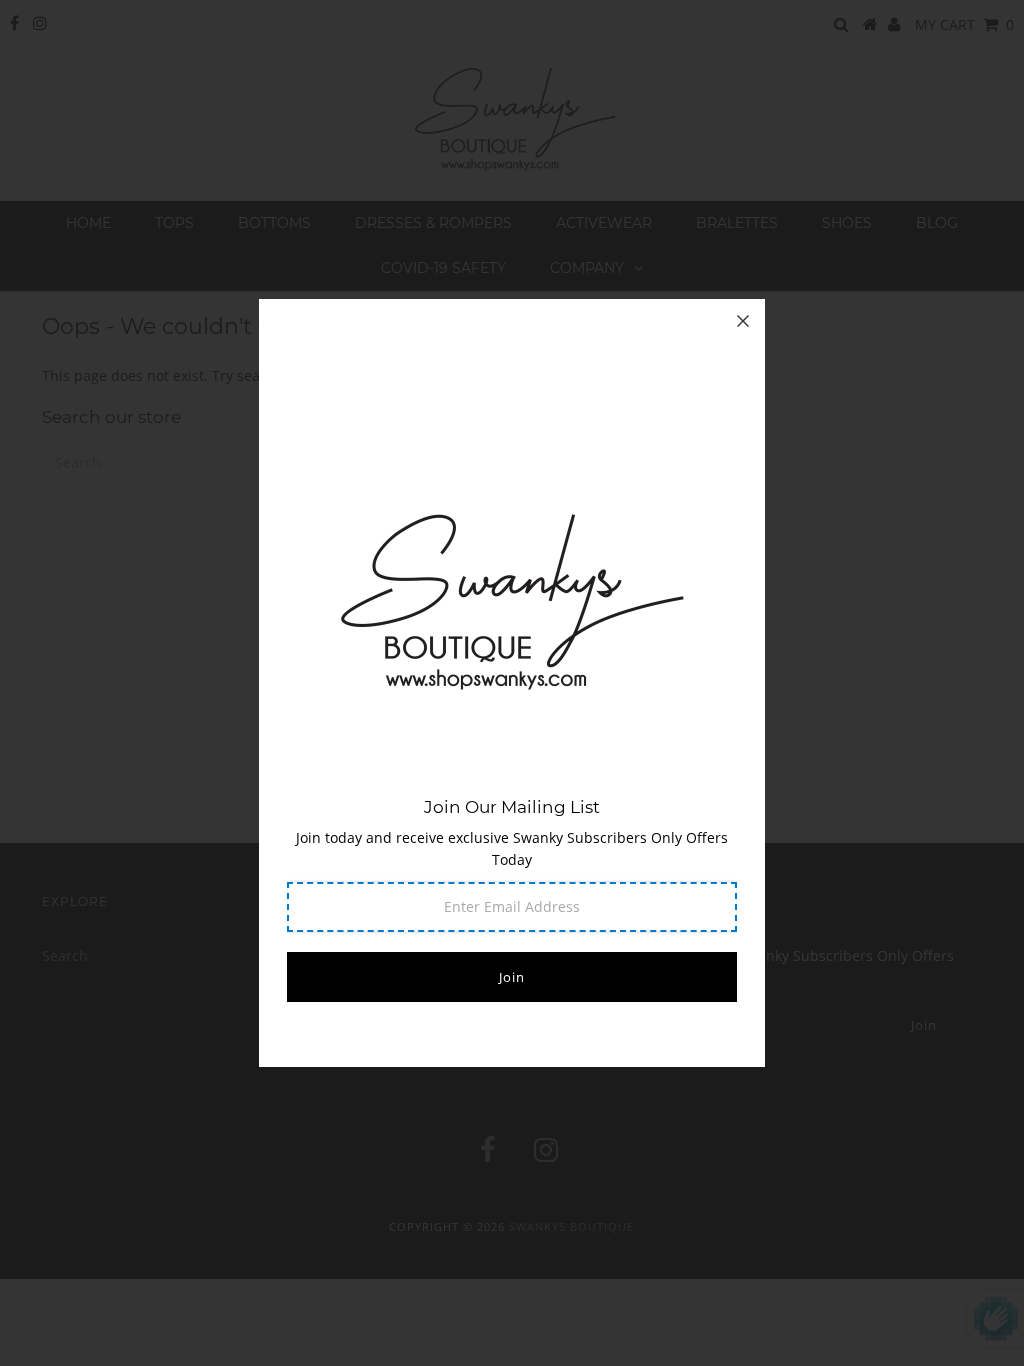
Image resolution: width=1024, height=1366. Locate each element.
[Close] (743, 321)
